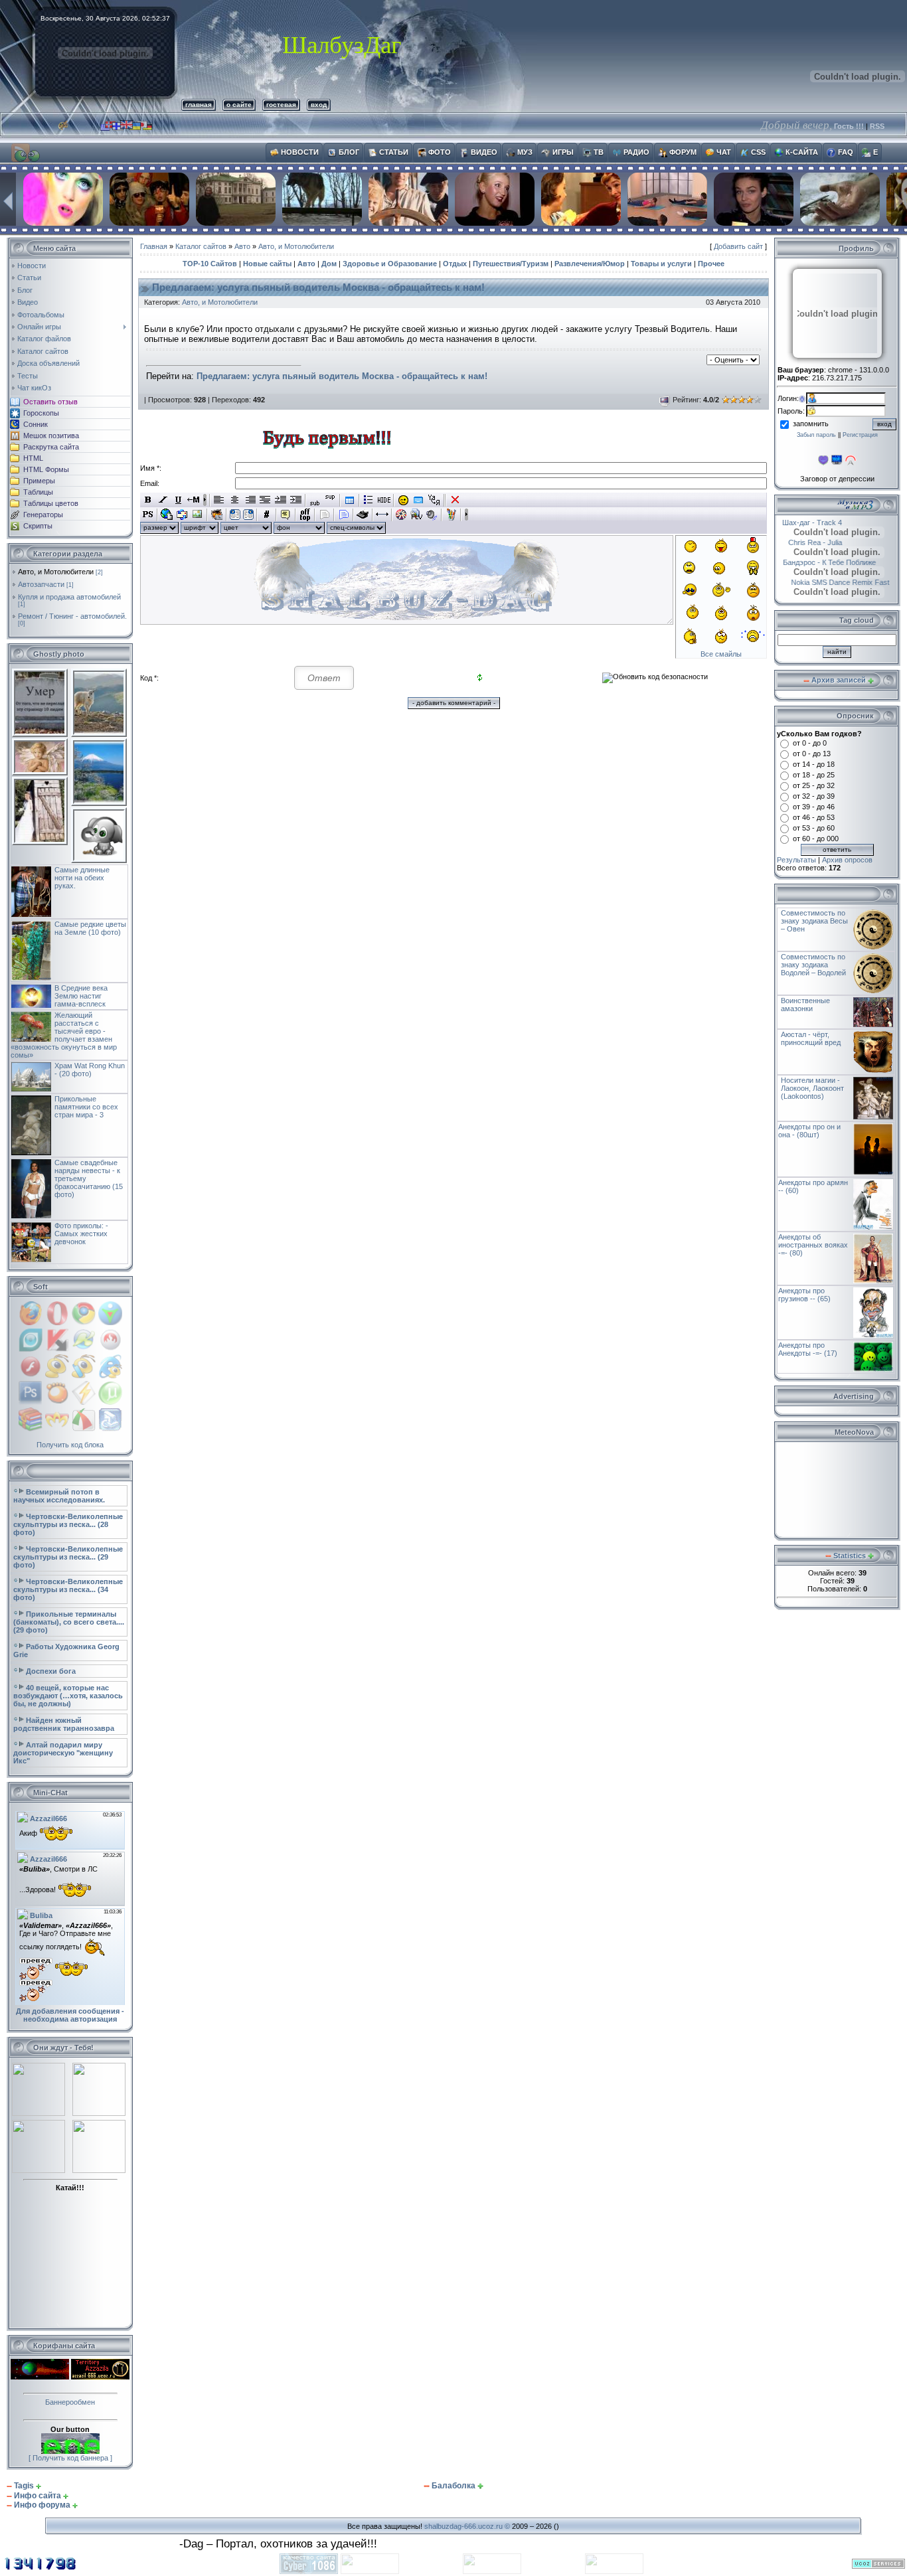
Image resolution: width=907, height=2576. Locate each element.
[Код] (267, 515)
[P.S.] (148, 515)
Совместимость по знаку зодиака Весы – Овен (814, 921)
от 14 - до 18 (814, 764)
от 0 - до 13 (812, 754)
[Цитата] (286, 515)
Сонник (36, 424)
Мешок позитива (51, 436)
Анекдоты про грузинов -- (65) (804, 1295)
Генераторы (43, 515)
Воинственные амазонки (805, 1005)
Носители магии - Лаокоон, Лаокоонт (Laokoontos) (812, 1088)
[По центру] (235, 500)
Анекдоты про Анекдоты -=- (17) (808, 1349)
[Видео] (401, 515)
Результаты (796, 860)
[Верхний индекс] (330, 500)
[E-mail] (182, 515)
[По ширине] (265, 500)
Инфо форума (42, 2505)
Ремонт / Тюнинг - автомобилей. (72, 616)
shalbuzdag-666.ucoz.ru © (467, 2526)
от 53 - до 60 (814, 828)
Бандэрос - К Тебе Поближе (830, 562)
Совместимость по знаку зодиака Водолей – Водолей (813, 965)
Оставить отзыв (50, 402)
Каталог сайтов (201, 246)
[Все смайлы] (403, 500)
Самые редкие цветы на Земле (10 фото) (90, 928)
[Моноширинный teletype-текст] (363, 515)
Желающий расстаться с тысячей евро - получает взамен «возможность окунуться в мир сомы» (64, 1035)
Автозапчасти (41, 584)
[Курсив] (163, 500)
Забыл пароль (816, 435)
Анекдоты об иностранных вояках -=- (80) (813, 1245)
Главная (154, 246)
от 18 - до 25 (814, 775)
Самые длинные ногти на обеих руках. (82, 878)
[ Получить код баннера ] (70, 2458)
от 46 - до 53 (814, 817)
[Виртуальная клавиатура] (419, 500)
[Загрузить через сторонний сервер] (217, 515)
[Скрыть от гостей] (384, 500)
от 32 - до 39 (814, 796)
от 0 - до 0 (810, 743)
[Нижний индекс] (315, 500)
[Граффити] (451, 515)
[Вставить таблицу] (350, 500)
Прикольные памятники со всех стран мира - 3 (86, 1107)
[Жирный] (148, 500)
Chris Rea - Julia (804, 542)
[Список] (369, 500)
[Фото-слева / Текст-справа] (235, 515)
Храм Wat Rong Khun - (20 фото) (90, 1070)
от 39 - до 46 (814, 807)
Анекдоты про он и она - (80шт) (809, 1131)
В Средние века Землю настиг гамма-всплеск (81, 996)
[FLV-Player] (417, 515)
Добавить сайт (738, 246)
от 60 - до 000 (816, 839)
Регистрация (860, 435)
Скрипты (38, 526)
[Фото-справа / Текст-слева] (248, 515)
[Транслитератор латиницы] (434, 500)
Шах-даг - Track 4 (825, 523)
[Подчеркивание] (178, 500)
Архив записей (839, 680)
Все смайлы (721, 654)
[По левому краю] (219, 500)
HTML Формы (46, 469)
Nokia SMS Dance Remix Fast (827, 582)
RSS (877, 126)
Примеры (39, 481)
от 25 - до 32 (814, 785)
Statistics (850, 1556)
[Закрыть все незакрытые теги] (455, 500)
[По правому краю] (250, 500)
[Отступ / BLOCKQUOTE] (296, 500)
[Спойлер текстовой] (324, 515)
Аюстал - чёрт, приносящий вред (811, 1038)
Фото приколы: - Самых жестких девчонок (81, 1234)
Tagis (24, 2486)
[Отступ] (281, 500)
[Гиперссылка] (167, 515)
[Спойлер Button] (344, 515)
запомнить (811, 424)
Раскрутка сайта (51, 447)
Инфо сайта (38, 2496)
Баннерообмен (70, 2402)
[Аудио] (432, 515)
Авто (242, 246)
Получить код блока (70, 1445)
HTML (33, 458)
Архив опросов (847, 860)
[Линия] (382, 515)
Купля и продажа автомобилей (69, 597)
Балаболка (453, 2486)
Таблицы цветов (51, 503)
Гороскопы (41, 413)
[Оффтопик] (305, 515)
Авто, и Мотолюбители (56, 572)
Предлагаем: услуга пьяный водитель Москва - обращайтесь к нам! (318, 287)
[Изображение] (198, 515)
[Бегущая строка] (194, 500)
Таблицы (38, 492)
